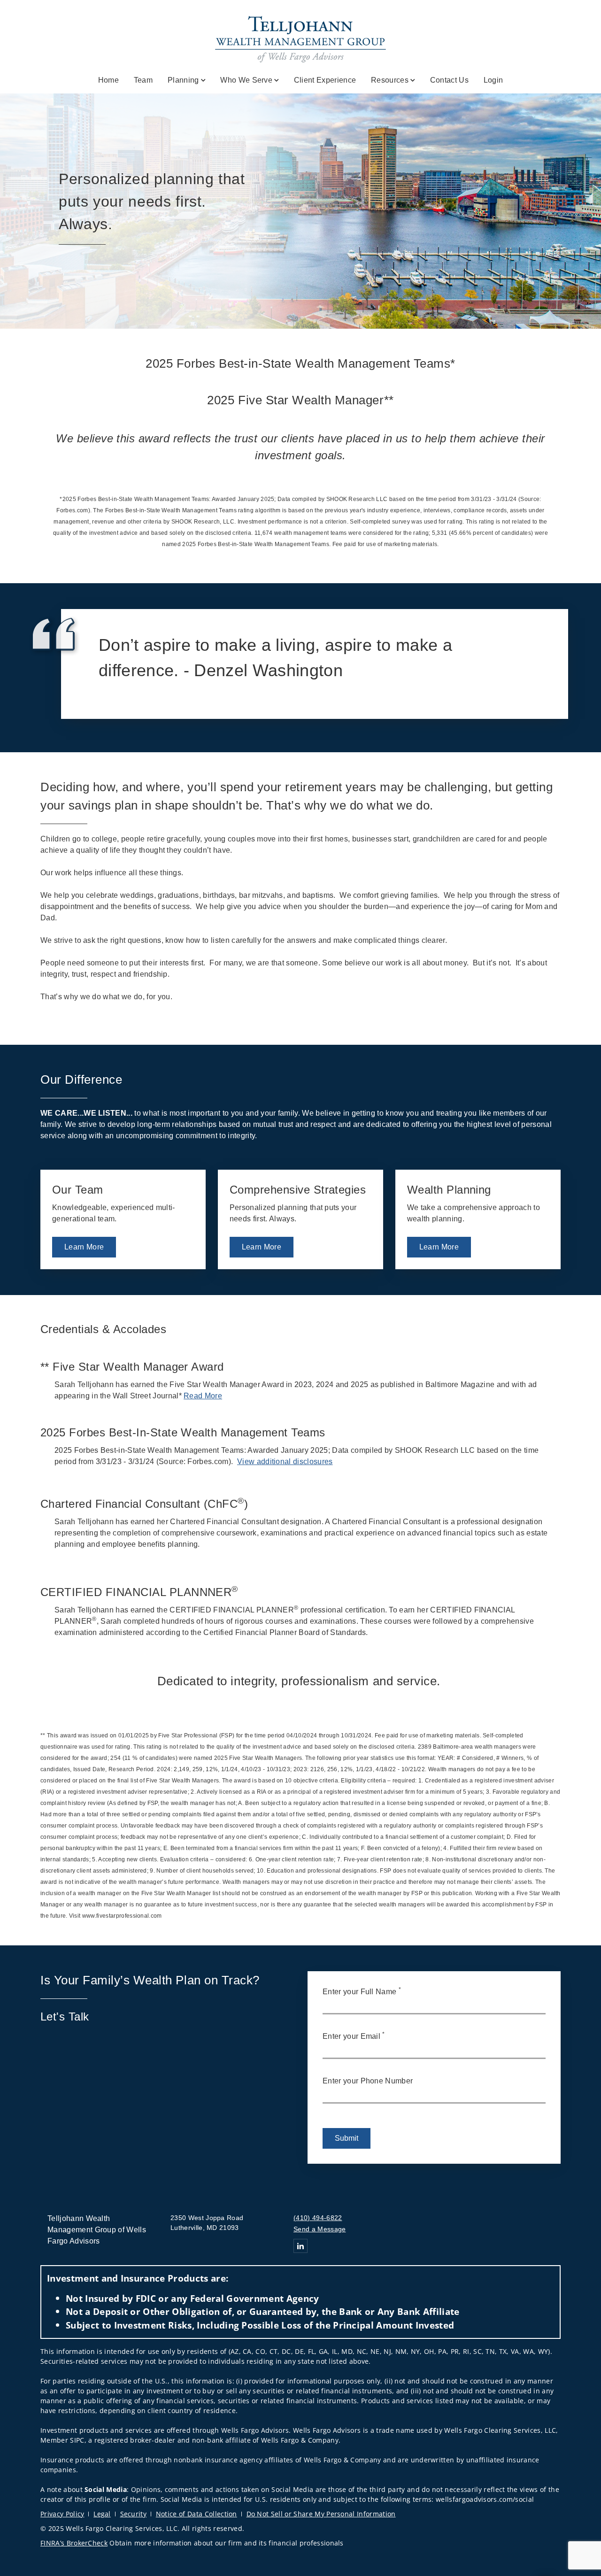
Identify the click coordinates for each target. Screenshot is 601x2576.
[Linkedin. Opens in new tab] (300, 2246)
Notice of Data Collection (196, 2514)
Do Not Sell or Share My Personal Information (321, 2514)
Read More (203, 1396)
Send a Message (320, 2229)
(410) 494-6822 (318, 2218)
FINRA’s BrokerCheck (74, 2543)
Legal (102, 2514)
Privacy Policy (62, 2514)
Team (143, 80)
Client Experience (325, 80)
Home (108, 80)
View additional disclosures (285, 1462)
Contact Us (449, 80)
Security (134, 2514)
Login (493, 80)
